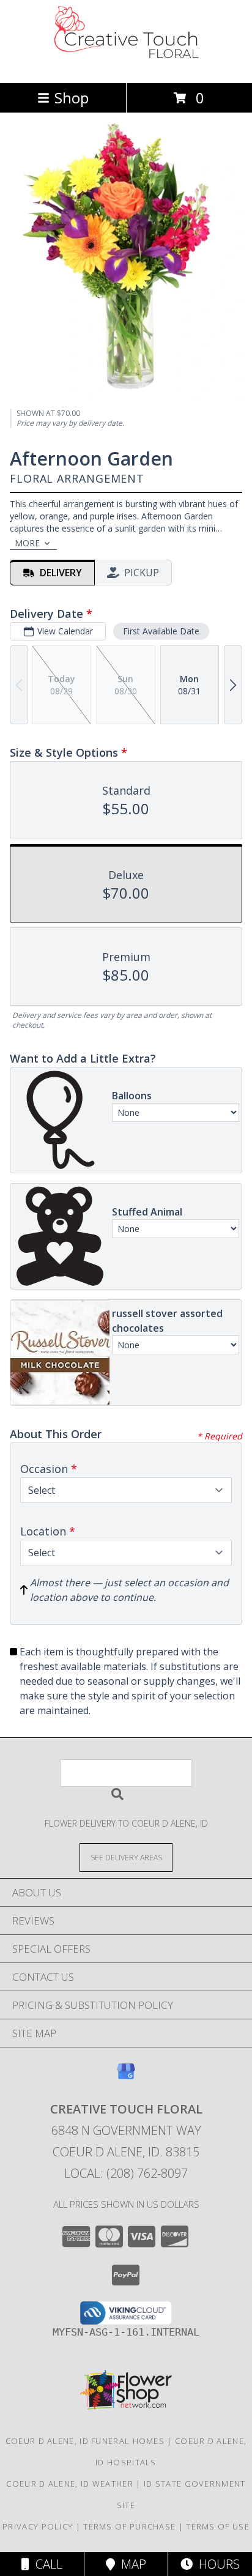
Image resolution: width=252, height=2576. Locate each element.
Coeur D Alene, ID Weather (70, 2484)
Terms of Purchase (129, 2526)
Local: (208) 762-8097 (126, 2173)
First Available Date (161, 631)
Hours (216, 2564)
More (27, 543)
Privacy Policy (38, 2526)
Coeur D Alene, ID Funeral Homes (85, 2441)
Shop (72, 98)
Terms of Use (218, 2526)
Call (46, 2564)
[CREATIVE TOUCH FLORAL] (126, 65)
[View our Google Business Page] (126, 2077)
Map (131, 2564)
